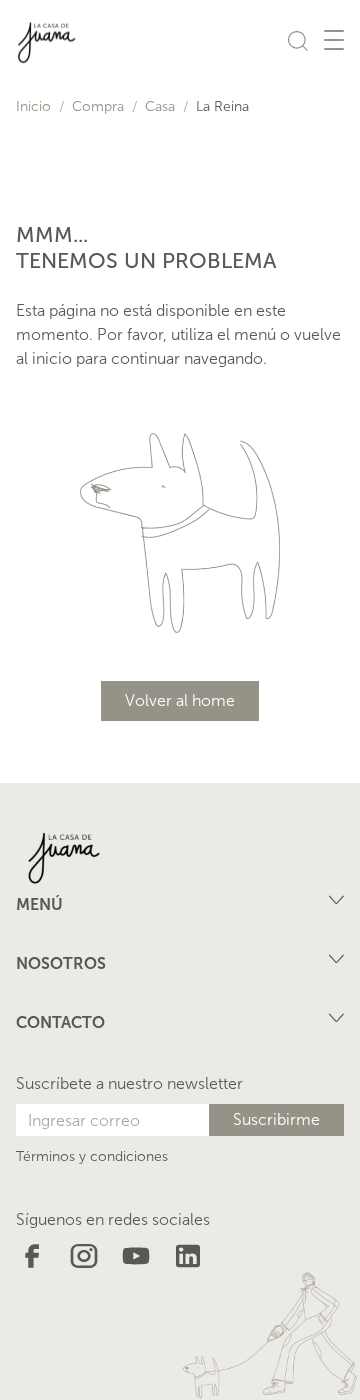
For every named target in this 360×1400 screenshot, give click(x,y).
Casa (160, 106)
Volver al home (180, 700)
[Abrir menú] (334, 40)
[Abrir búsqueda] (298, 40)
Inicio (33, 106)
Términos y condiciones (92, 1156)
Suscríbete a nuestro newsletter (129, 1083)
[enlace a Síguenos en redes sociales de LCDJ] (32, 1254)
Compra (98, 106)
